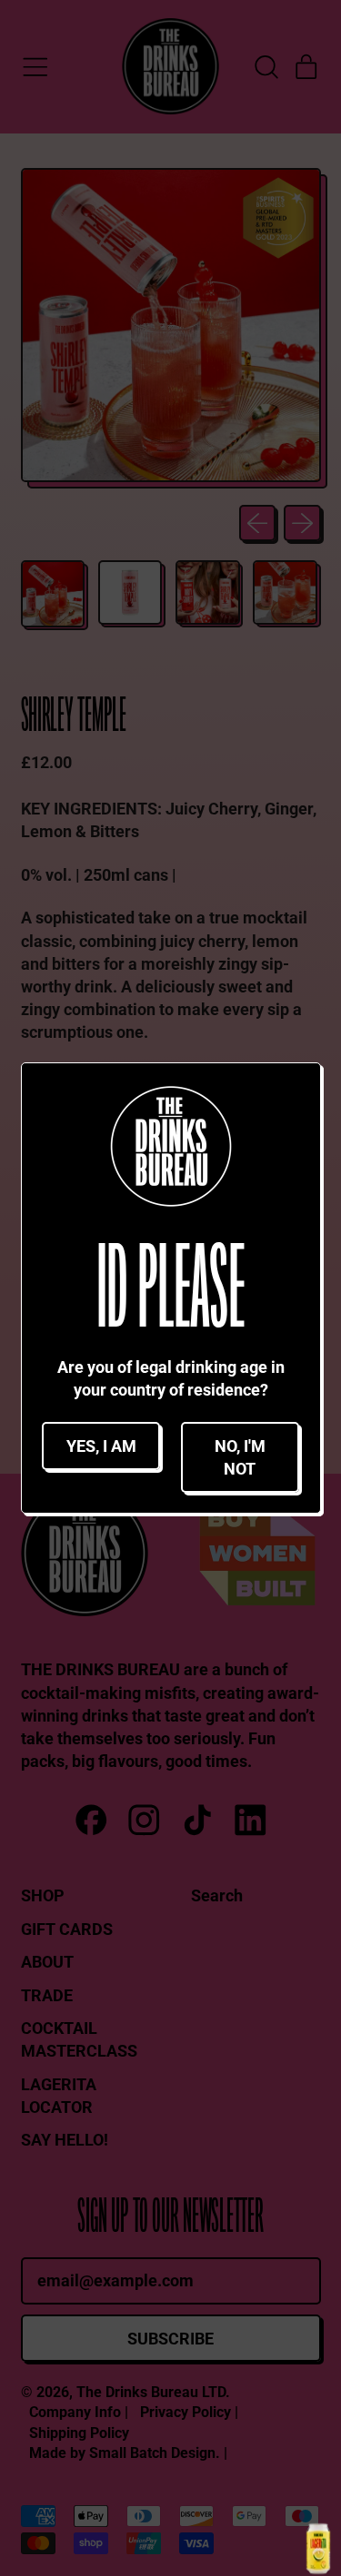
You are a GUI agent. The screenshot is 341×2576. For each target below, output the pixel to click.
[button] (101, 1446)
